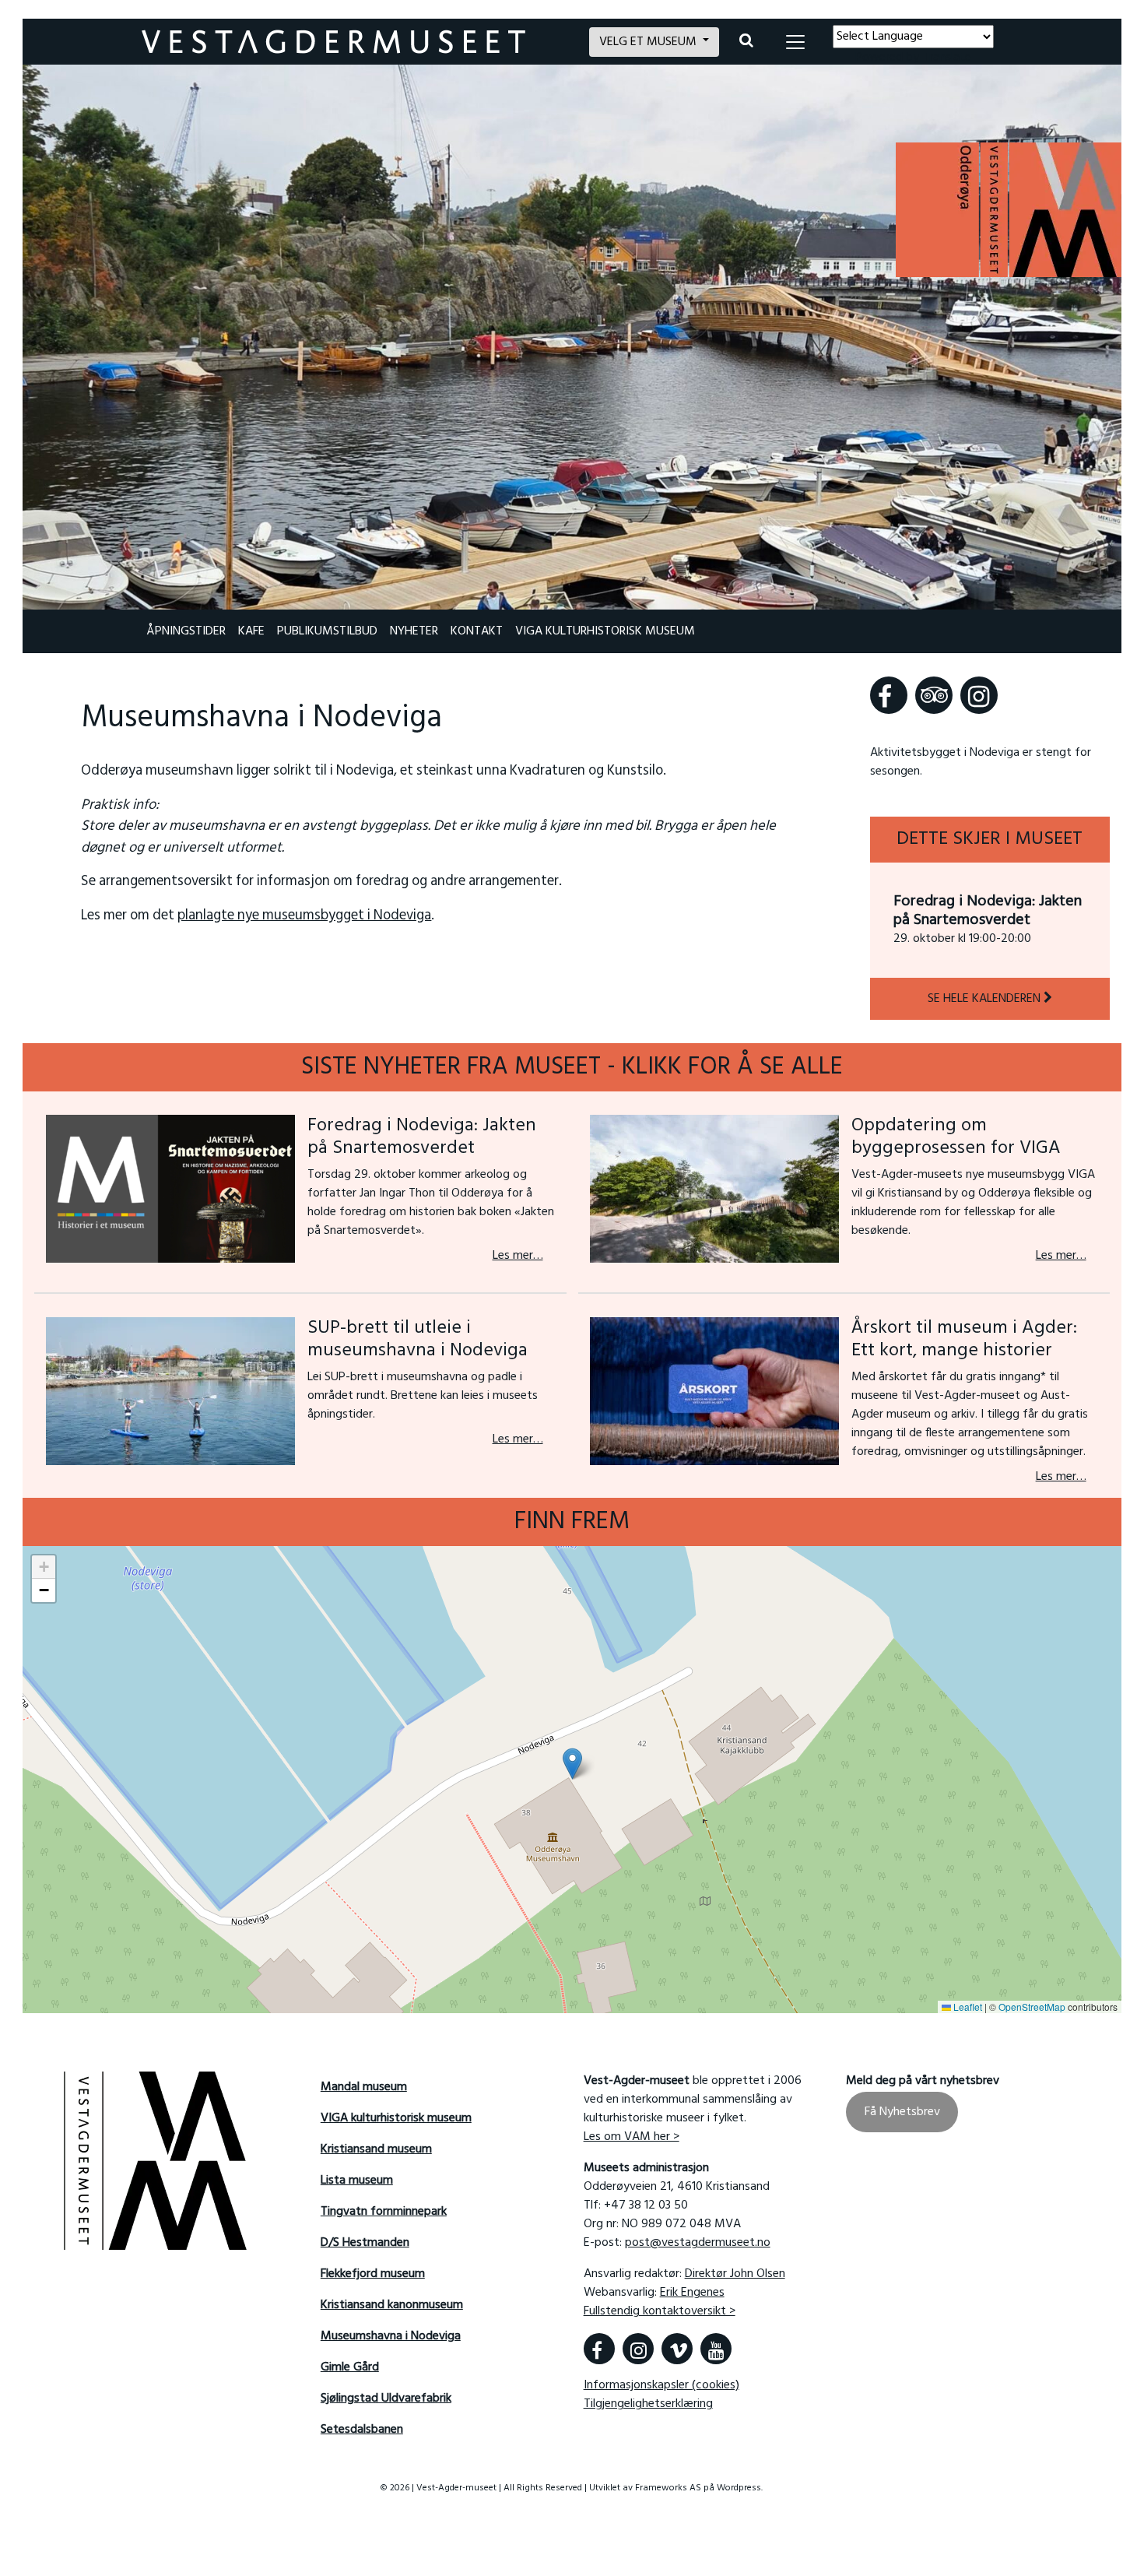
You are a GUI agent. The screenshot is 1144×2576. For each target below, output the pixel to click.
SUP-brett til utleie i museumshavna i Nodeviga (418, 1339)
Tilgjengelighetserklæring (648, 2404)
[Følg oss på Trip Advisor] (934, 695)
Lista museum (357, 2181)
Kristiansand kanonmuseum (392, 2305)
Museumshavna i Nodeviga (391, 2336)
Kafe (251, 631)
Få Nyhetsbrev (902, 2112)
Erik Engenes (692, 2293)
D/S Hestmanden (365, 2243)
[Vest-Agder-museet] (356, 42)
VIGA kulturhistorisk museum (605, 631)
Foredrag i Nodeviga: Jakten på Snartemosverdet (988, 911)
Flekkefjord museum (373, 2274)
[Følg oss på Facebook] (889, 695)
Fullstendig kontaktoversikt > (660, 2311)
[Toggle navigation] (795, 42)
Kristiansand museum (376, 2149)
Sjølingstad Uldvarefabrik (386, 2399)
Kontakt (477, 631)
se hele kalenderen (986, 999)
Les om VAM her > (632, 2137)
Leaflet (967, 2007)
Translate (947, 58)
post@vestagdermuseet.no (698, 2243)
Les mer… (518, 1256)
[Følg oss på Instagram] (979, 695)
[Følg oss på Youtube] (716, 2349)
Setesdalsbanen (362, 2430)
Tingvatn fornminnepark (384, 2212)
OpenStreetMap (1032, 2007)
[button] (572, 1764)
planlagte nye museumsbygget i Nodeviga (304, 916)
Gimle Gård (350, 2367)
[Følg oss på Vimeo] (677, 2349)
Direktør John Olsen (735, 2274)
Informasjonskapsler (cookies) (661, 2385)
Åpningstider (186, 631)
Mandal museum (364, 2087)
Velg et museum (649, 42)
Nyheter (414, 631)
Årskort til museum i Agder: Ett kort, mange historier (964, 1339)
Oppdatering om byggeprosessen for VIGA (956, 1137)
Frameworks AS (669, 2488)
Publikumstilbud (327, 631)
